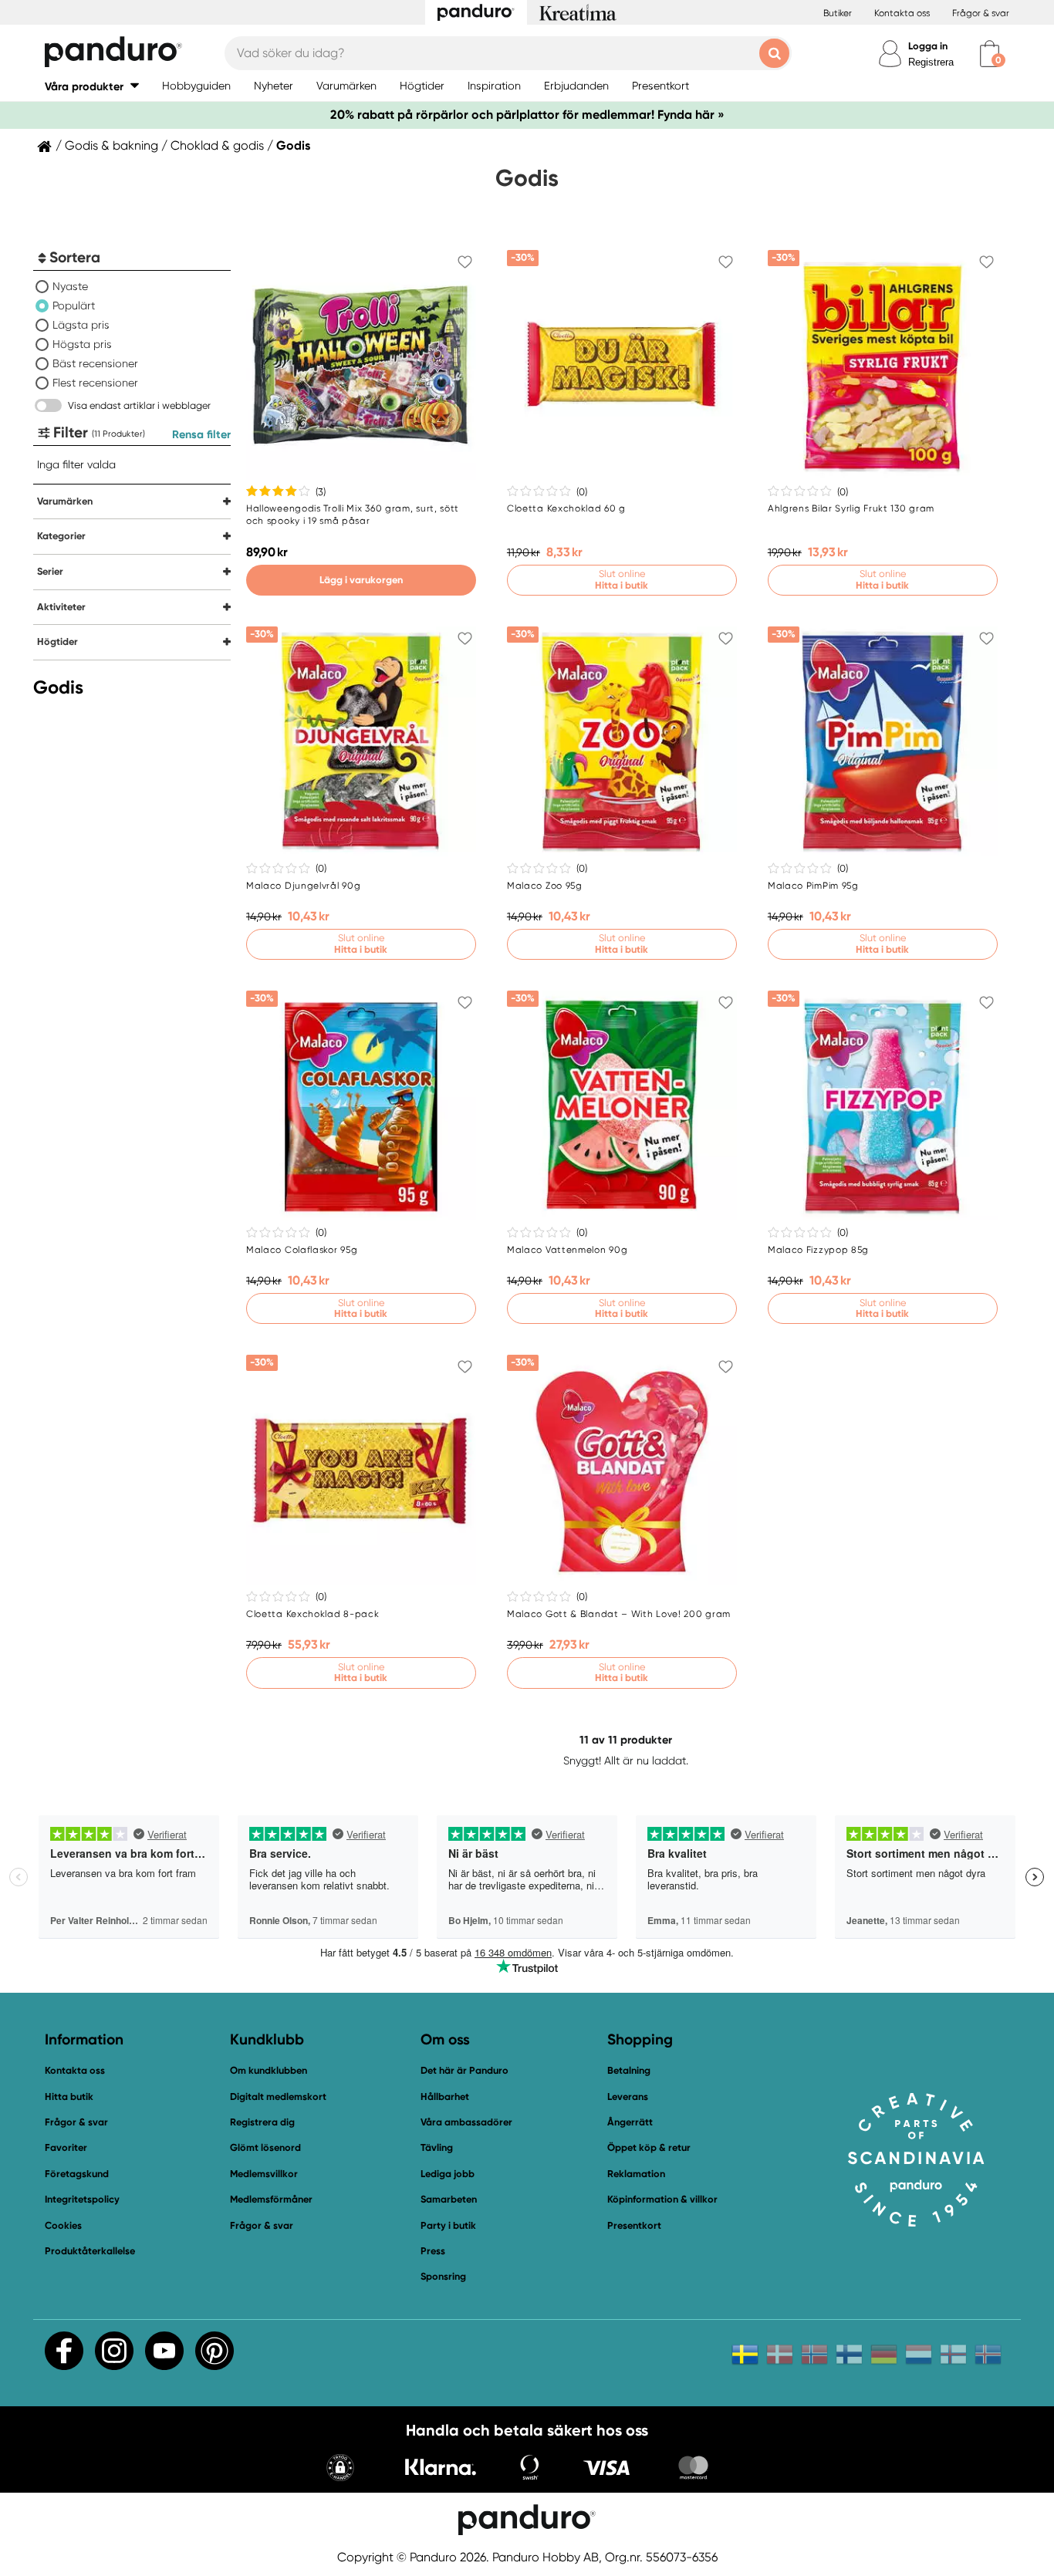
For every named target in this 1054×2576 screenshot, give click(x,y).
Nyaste (70, 286)
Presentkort (634, 2225)
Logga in (928, 46)
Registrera (931, 62)
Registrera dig (262, 2122)
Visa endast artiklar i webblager (139, 405)
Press (433, 2251)
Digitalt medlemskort (278, 2097)
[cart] (990, 54)
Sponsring (443, 2276)
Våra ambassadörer (466, 2122)
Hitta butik (69, 2097)
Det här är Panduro (465, 2070)
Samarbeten (449, 2199)
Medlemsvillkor (264, 2174)
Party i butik (448, 2225)
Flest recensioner (95, 383)
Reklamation (636, 2174)
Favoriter (66, 2147)
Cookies (63, 2226)
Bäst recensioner (95, 363)
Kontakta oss (902, 13)
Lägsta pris (81, 325)
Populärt (74, 306)
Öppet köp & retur (649, 2147)
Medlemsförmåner (271, 2199)
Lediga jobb (448, 2174)
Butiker (838, 13)
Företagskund (77, 2174)
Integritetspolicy (82, 2199)
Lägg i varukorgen (361, 580)
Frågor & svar (981, 13)
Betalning (629, 2070)
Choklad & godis (217, 146)
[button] (92, 86)
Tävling (437, 2147)
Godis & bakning (111, 146)
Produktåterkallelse (90, 2251)
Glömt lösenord (265, 2147)
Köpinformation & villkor (662, 2199)
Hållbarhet (445, 2097)
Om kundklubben (269, 2070)
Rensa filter (201, 434)
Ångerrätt (630, 2122)
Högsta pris (82, 344)
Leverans (628, 2097)
